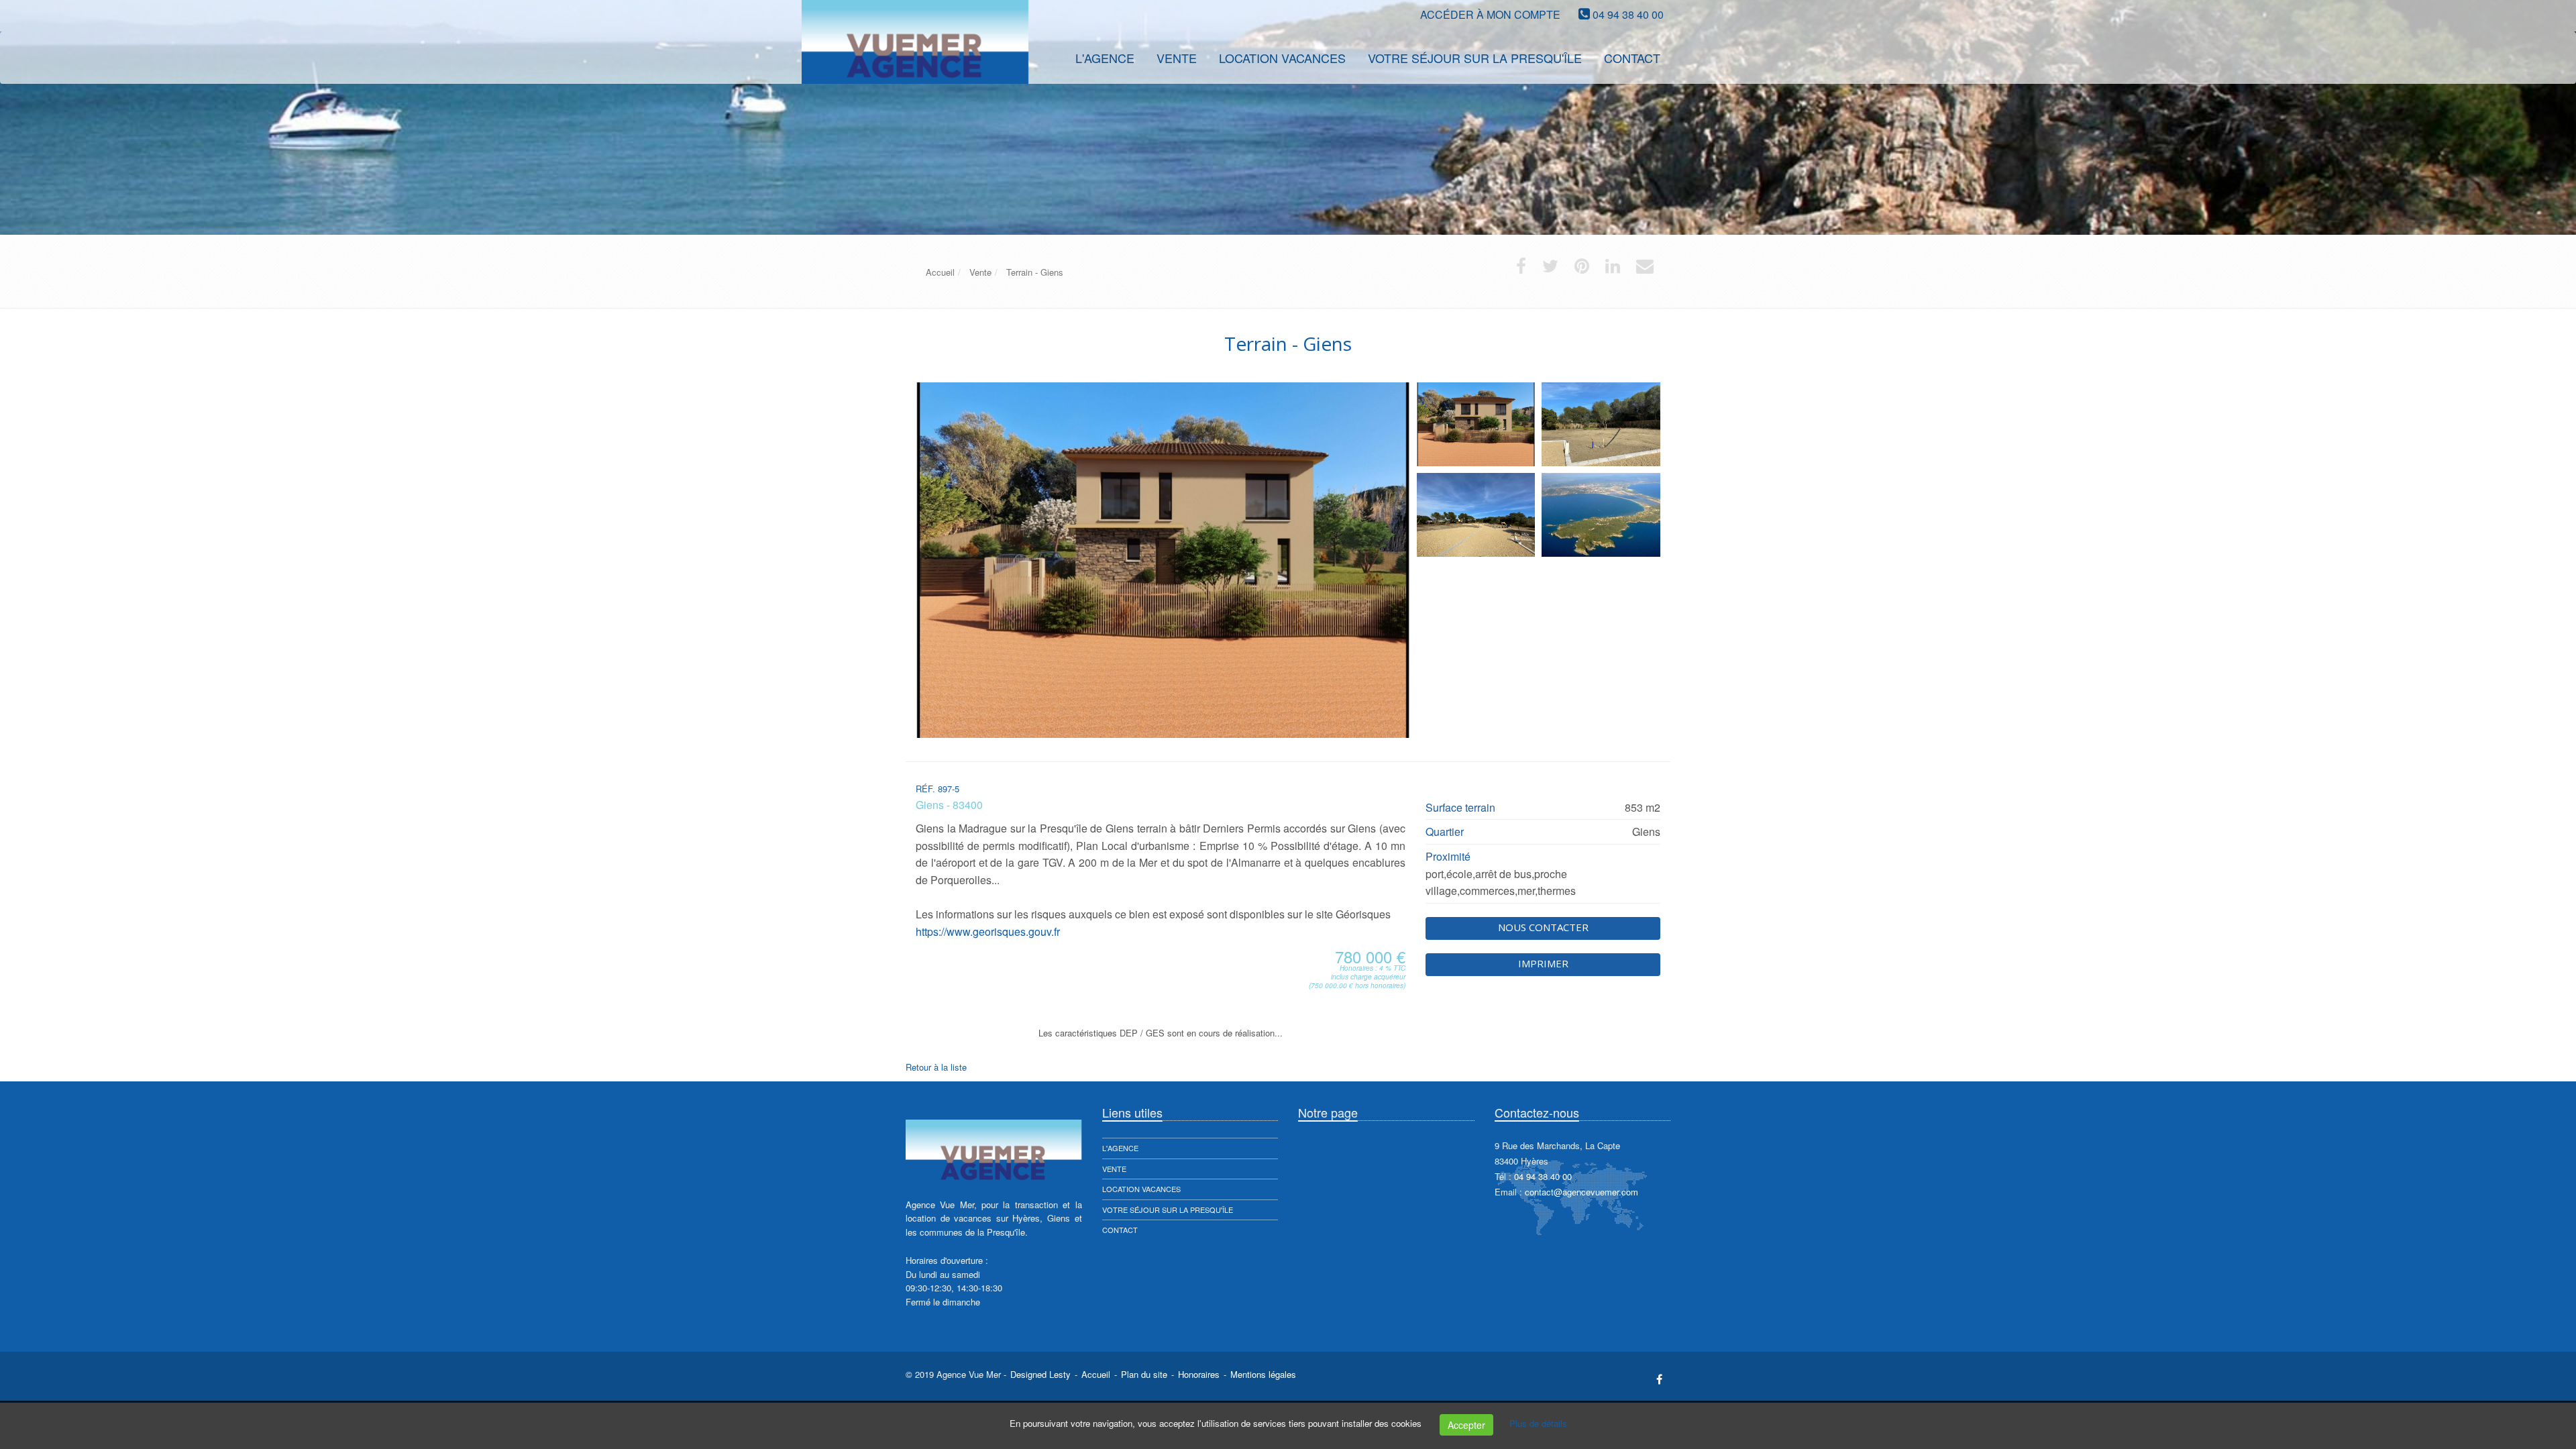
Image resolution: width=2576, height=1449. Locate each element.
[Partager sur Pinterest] (1582, 269)
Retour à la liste (936, 1067)
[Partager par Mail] (1645, 269)
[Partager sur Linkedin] (1613, 269)
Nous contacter (1543, 927)
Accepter (1466, 1425)
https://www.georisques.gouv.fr (988, 931)
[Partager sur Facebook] (1521, 269)
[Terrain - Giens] (1476, 424)
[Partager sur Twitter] (1550, 269)
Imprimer (1543, 963)
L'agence (1120, 1148)
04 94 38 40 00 (1628, 14)
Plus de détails (1538, 1423)
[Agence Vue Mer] (904, 57)
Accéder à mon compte (1490, 14)
